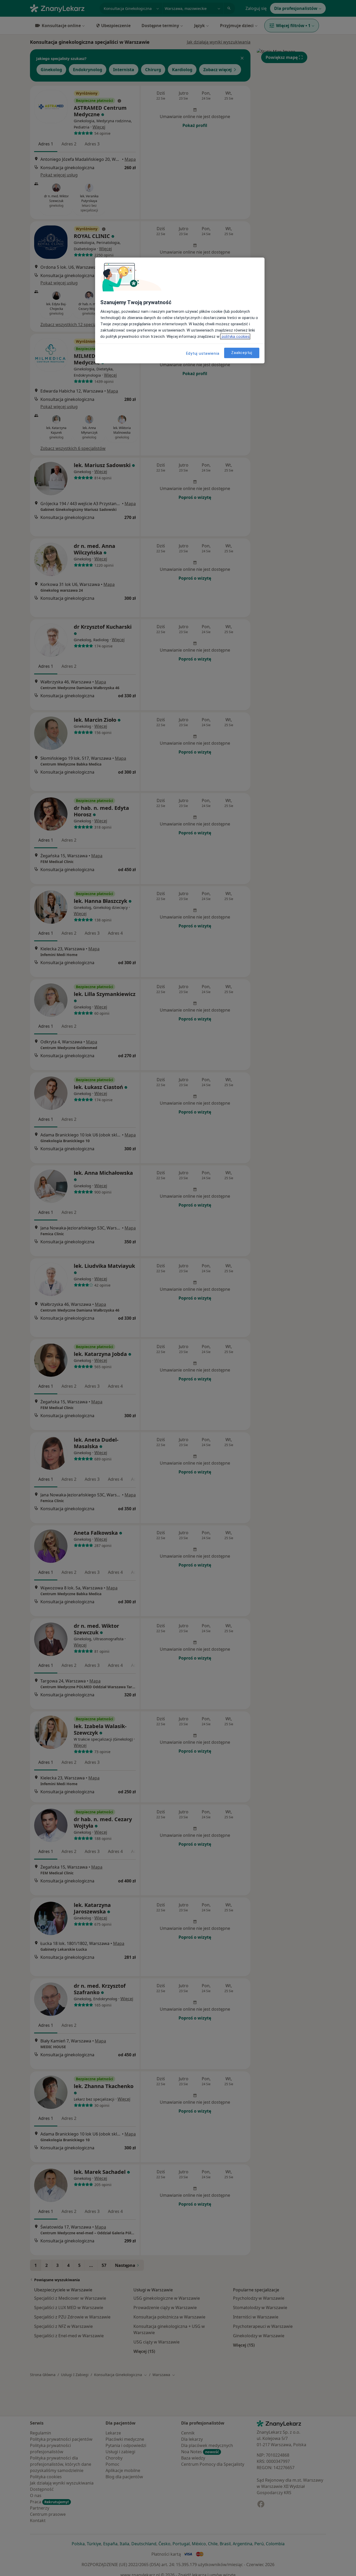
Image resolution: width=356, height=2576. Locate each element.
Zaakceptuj (242, 353)
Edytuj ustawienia (203, 353)
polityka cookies (235, 336)
